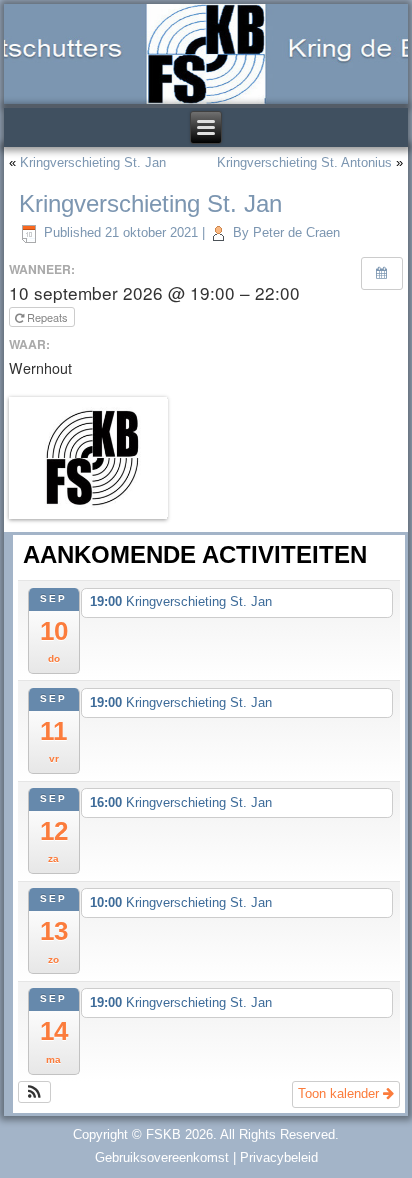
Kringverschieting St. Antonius (304, 162)
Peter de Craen (296, 232)
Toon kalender (340, 1093)
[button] (34, 1092)
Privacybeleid (279, 1157)
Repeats (47, 317)
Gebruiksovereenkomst (162, 1157)
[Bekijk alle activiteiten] (382, 273)
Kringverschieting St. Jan (93, 162)
